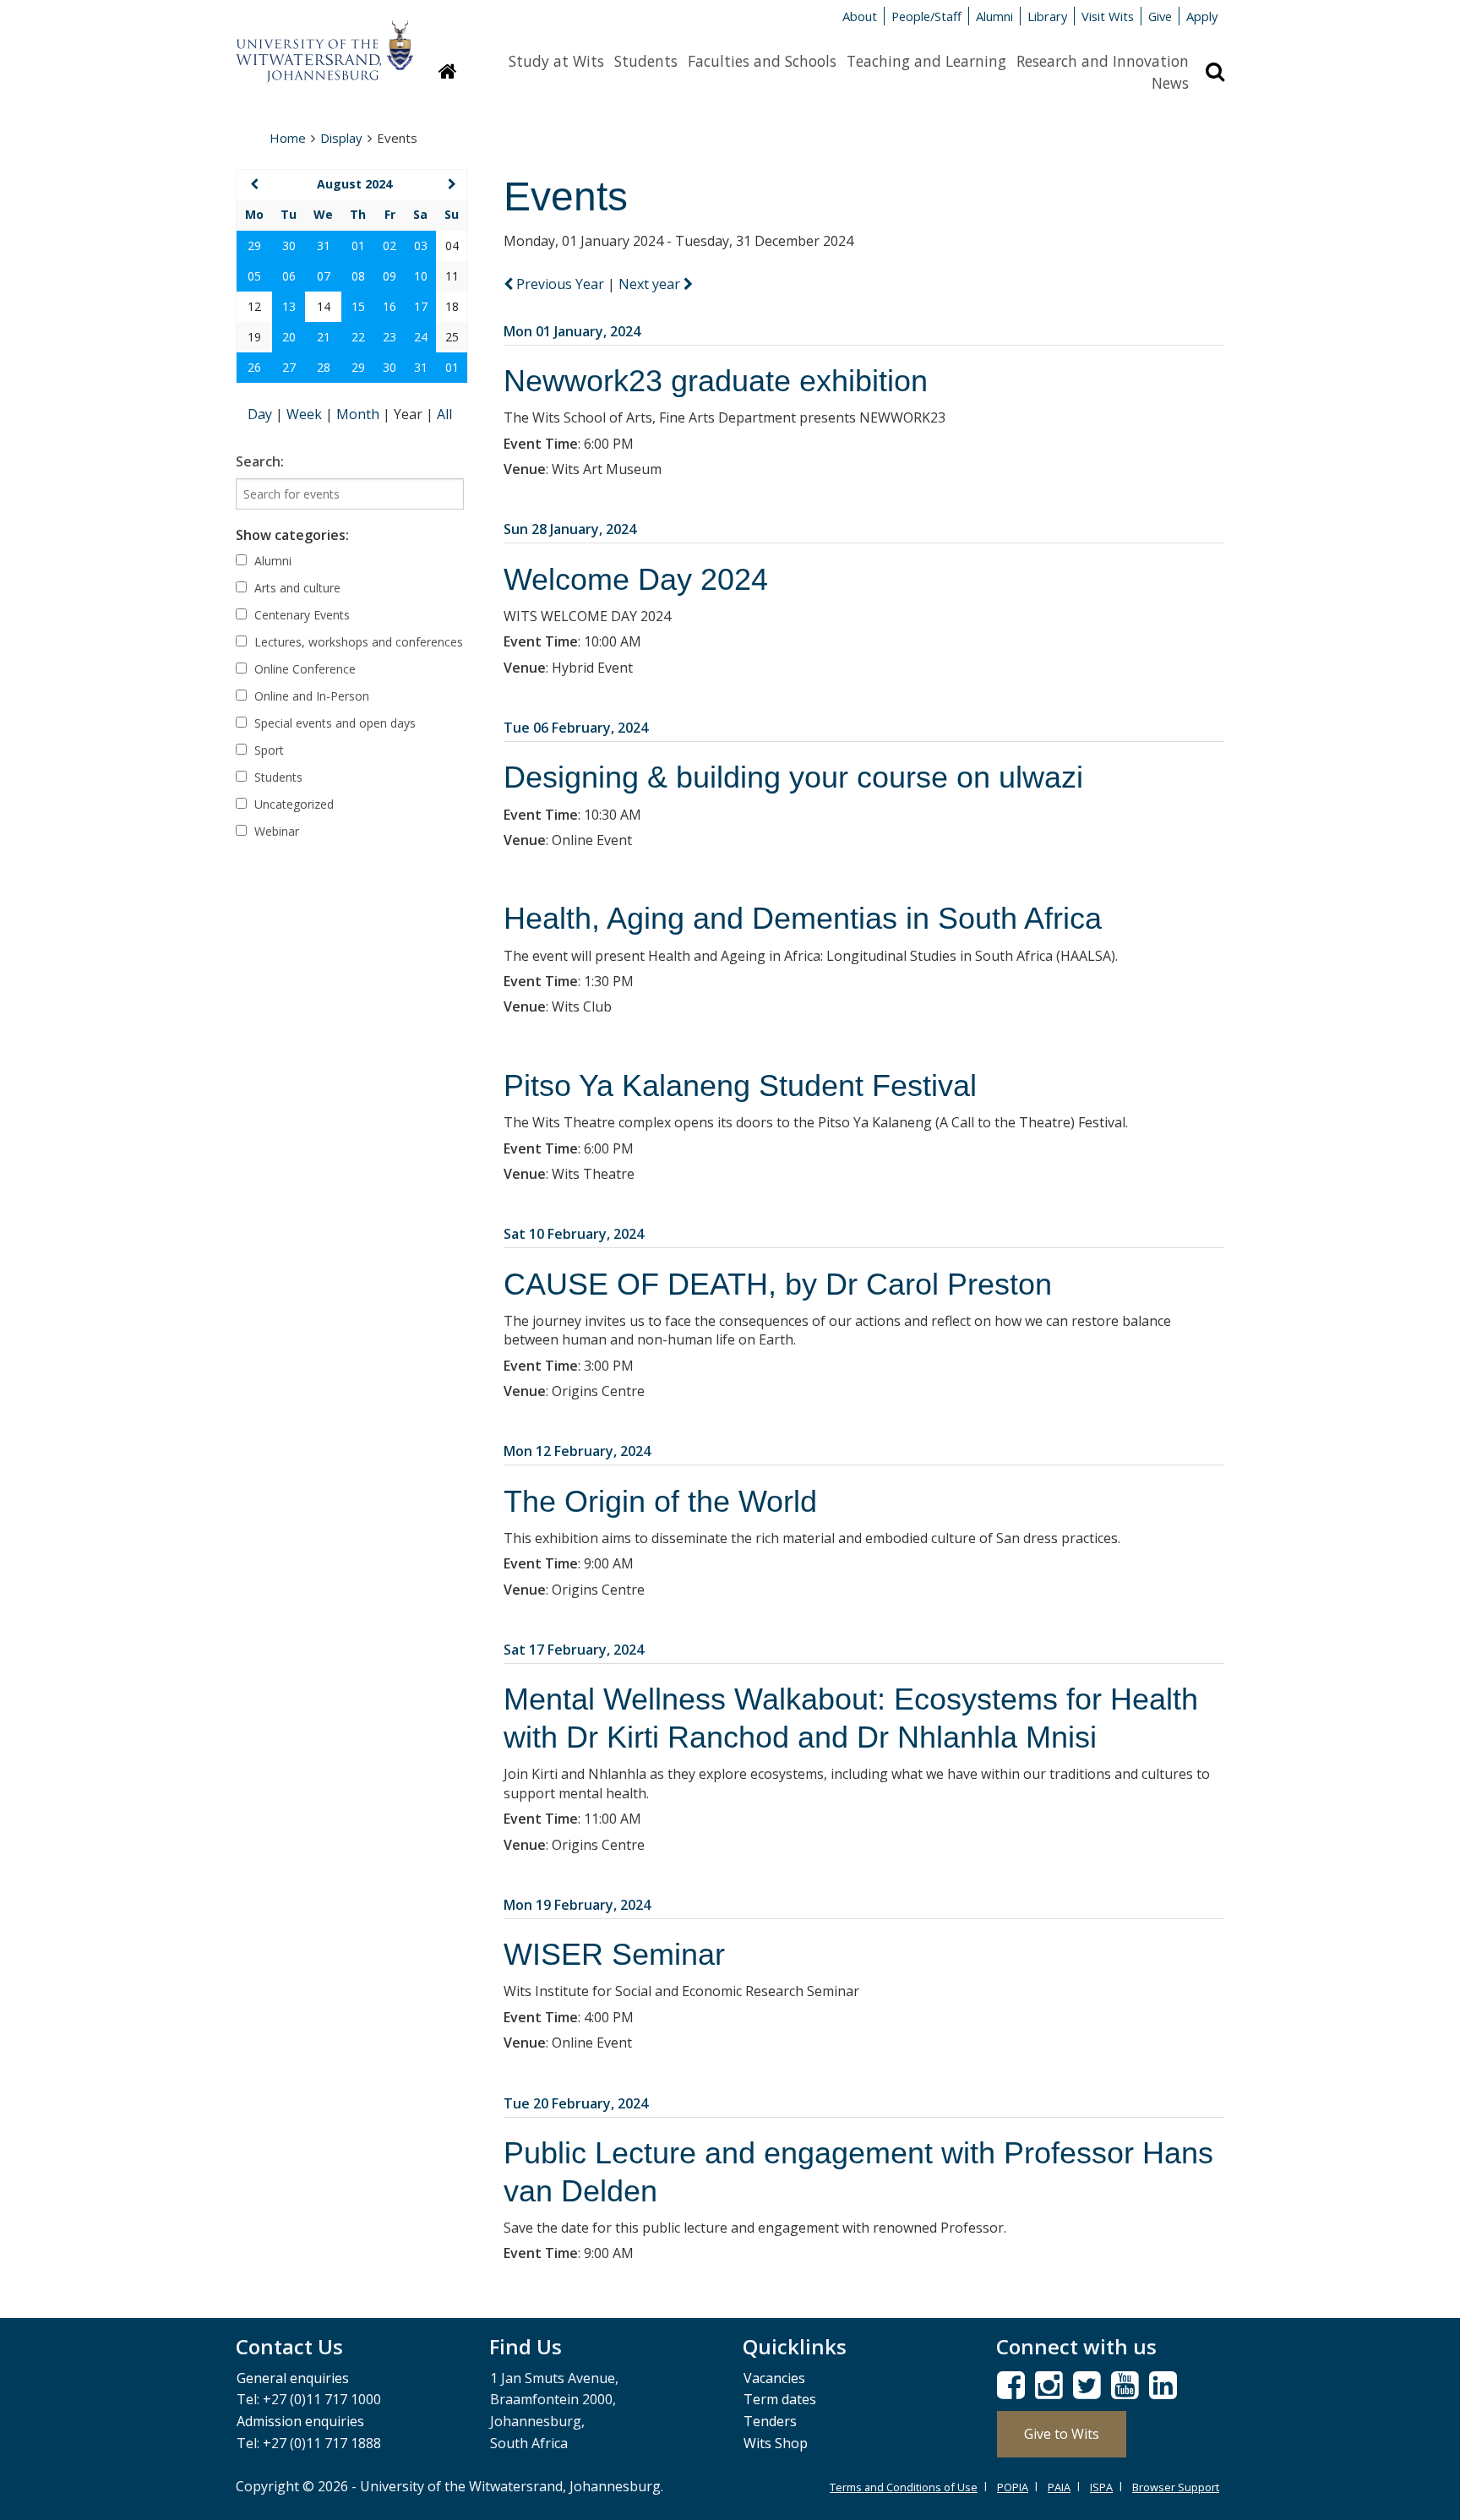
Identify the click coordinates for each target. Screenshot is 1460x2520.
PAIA (1059, 2487)
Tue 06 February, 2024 (576, 728)
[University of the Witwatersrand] (324, 43)
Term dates (780, 2399)
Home (288, 138)
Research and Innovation (1103, 61)
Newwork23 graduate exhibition (716, 381)
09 (390, 276)
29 (254, 245)
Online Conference (303, 669)
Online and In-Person (310, 696)
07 (324, 276)
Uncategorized (292, 804)
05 (254, 276)
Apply (1202, 16)
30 (289, 245)
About (860, 16)
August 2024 (354, 184)
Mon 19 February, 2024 (577, 1905)
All (444, 414)
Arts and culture (296, 588)
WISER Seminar (614, 1954)
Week (306, 414)
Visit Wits (1108, 16)
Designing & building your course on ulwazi (793, 777)
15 (358, 306)
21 (324, 337)
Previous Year (560, 284)
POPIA (1013, 2487)
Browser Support (1176, 2487)
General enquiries (293, 2378)
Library (1047, 16)
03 (421, 245)
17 (421, 306)
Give (1160, 16)
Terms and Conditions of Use (904, 2487)
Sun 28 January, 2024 (570, 529)
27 (289, 367)
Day (261, 414)
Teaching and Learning (926, 61)
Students (646, 61)
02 (390, 245)
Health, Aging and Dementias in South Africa (803, 918)
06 (289, 276)
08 (358, 276)
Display (341, 138)
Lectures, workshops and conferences (357, 642)
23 (390, 337)
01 (358, 245)
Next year (651, 284)
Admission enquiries (300, 2421)
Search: (260, 461)
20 (289, 337)
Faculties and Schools (762, 61)
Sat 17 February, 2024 (574, 1650)
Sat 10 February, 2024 (574, 1234)
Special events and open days (333, 723)
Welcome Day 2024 (636, 579)
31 (324, 245)
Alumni (994, 16)
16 (390, 306)
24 (421, 337)
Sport (267, 750)
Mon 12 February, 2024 (577, 1451)
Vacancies (774, 2378)
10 (421, 276)
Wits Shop (776, 2443)
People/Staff (926, 16)
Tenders (770, 2421)
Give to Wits (1062, 2434)
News (1170, 83)
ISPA (1101, 2487)
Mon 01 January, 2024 (572, 331)
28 (324, 367)
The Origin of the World (660, 1501)
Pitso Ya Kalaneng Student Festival (740, 1085)
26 (254, 367)
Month (360, 414)
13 (289, 306)
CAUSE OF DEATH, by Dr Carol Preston (778, 1284)
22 (358, 337)
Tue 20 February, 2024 (576, 2103)
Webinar (275, 831)
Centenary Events (300, 615)
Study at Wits (556, 61)
